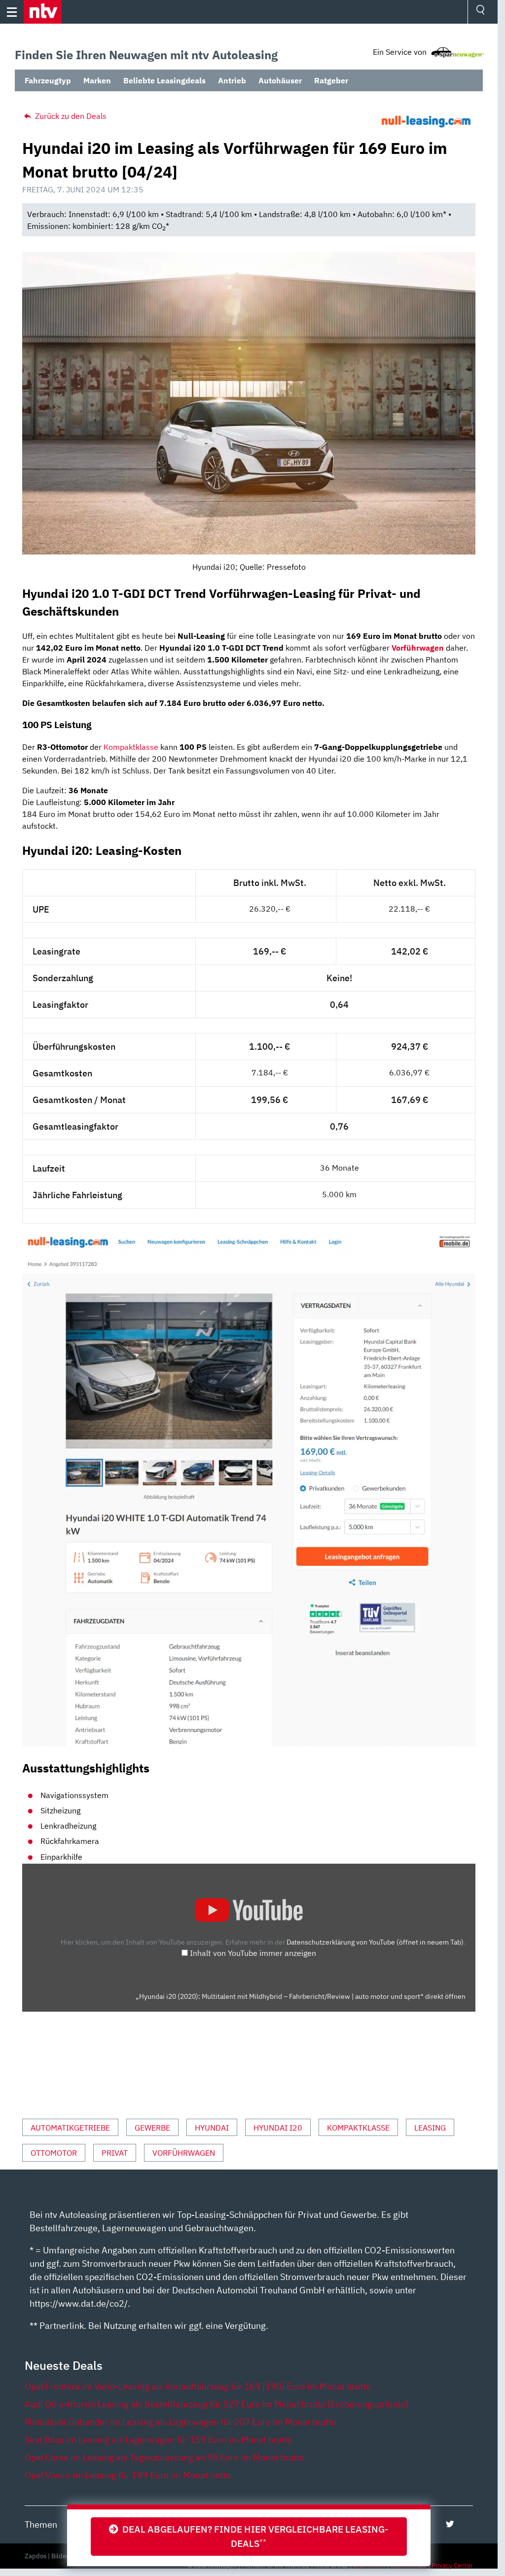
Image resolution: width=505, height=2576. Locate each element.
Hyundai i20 (278, 2128)
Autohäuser (280, 80)
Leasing (430, 2128)
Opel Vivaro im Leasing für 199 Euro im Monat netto (128, 2475)
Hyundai (212, 2128)
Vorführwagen (184, 2153)
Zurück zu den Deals (70, 116)
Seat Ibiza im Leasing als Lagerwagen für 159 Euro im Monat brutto (159, 2440)
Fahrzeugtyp (48, 80)
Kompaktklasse (131, 747)
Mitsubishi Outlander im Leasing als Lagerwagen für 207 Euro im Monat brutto (180, 2422)
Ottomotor (54, 2153)
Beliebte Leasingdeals (164, 80)
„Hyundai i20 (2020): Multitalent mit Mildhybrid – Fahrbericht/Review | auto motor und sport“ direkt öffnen (301, 1996)
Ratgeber (331, 80)
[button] (43, 12)
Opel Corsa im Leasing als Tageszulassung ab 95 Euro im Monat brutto (164, 2457)
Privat (115, 2153)
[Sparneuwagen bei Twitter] (450, 2524)
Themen (41, 2524)
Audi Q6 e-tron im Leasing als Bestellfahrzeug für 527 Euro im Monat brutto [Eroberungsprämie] (216, 2404)
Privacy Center (452, 2565)
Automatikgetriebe (70, 2128)
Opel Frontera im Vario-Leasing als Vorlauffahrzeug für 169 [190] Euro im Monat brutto (198, 2386)
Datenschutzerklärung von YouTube (375, 1942)
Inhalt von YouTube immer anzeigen (253, 1953)
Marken (97, 80)
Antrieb (232, 80)
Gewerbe (152, 2128)
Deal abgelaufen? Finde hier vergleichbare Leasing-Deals (253, 2536)
